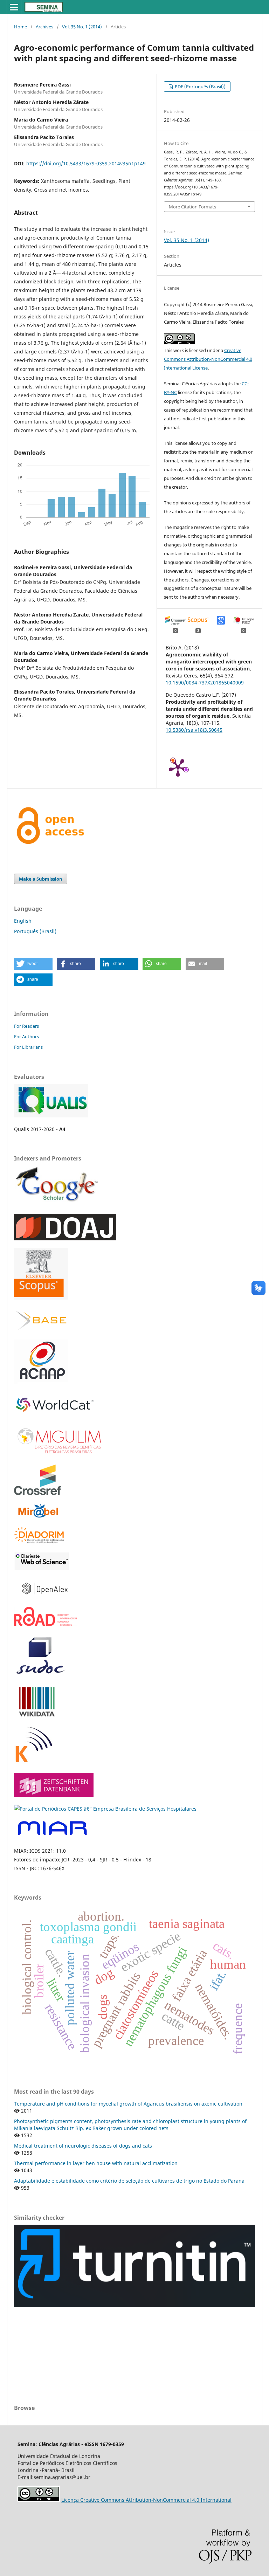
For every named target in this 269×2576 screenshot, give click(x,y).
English (23, 921)
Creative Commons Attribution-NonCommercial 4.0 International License (208, 359)
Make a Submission (41, 879)
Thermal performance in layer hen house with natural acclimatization (96, 2163)
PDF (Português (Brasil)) (200, 87)
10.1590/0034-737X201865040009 (205, 683)
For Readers (26, 1026)
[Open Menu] (14, 7)
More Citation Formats (192, 207)
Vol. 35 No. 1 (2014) (82, 27)
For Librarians (28, 1047)
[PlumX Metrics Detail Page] (178, 767)
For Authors (26, 1036)
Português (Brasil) (35, 931)
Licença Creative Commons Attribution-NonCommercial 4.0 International (146, 2500)
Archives (44, 27)
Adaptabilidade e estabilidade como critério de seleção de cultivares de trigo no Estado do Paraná (129, 2181)
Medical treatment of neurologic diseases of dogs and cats (83, 2146)
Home (20, 27)
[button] (33, 964)
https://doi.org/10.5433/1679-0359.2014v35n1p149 (86, 163)
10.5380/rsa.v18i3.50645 (194, 730)
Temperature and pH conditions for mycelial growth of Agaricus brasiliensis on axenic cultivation (128, 2104)
